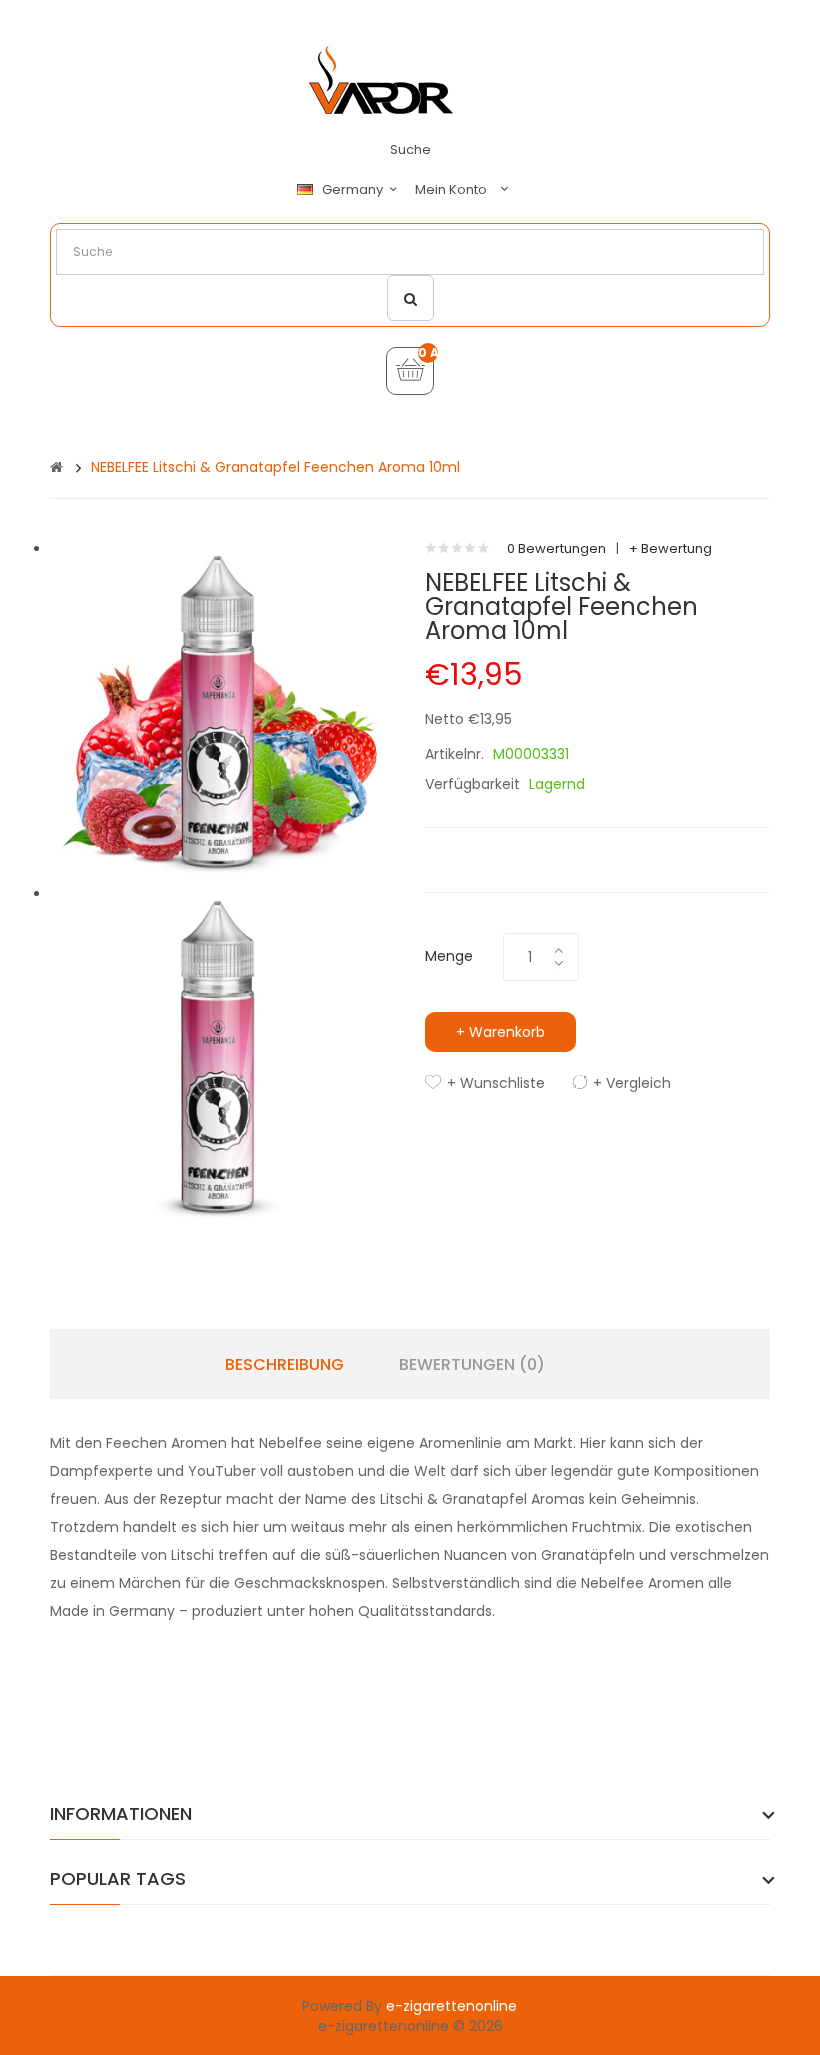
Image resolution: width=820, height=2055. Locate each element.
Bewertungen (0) (472, 1365)
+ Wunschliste (496, 1083)
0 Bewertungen (556, 548)
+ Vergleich (632, 1083)
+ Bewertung (670, 548)
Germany (354, 190)
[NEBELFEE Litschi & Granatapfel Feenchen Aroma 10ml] (222, 711)
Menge (449, 956)
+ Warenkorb (500, 1032)
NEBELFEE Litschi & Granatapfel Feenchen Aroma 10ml (275, 467)
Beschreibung (284, 1365)
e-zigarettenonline (451, 2006)
